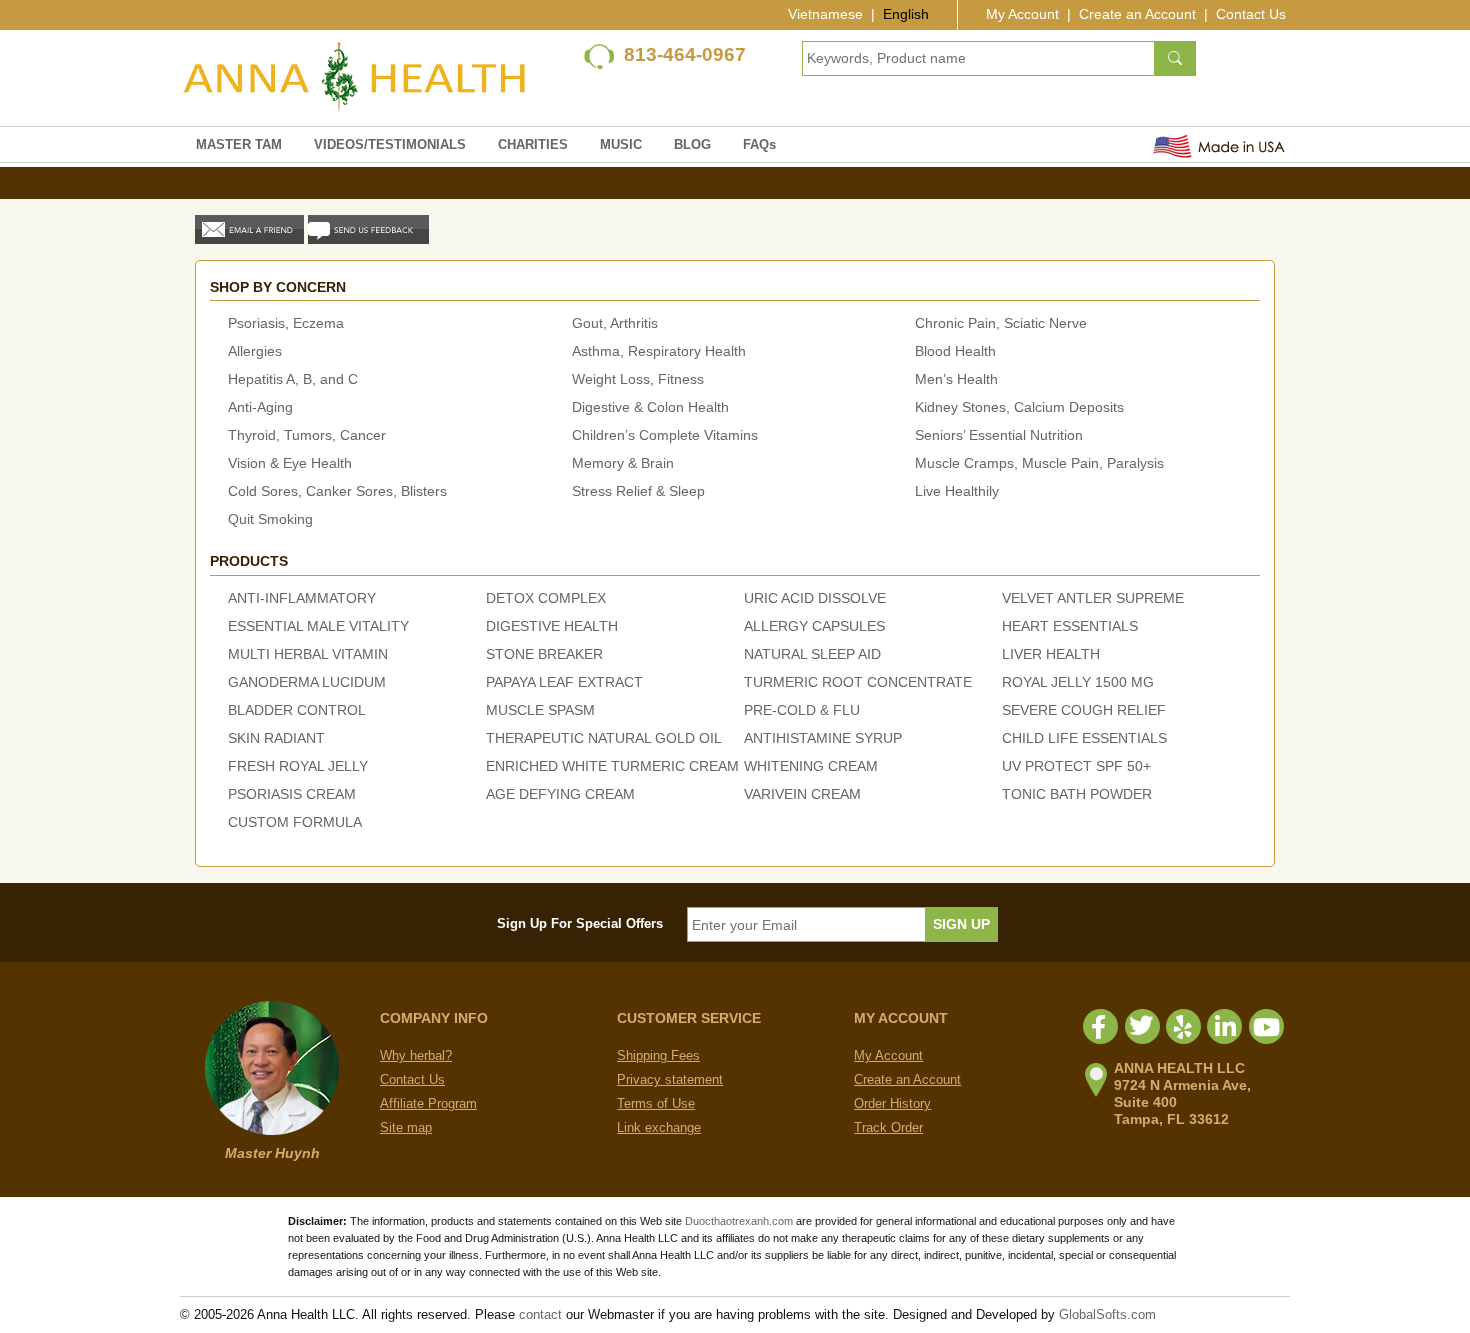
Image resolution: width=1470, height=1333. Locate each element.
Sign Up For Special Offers (580, 923)
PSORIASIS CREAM (292, 794)
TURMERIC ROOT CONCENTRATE (858, 682)
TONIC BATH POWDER (1077, 794)
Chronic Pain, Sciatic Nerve (1001, 323)
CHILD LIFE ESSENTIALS (1084, 738)
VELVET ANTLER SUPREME (1093, 598)
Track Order (888, 1127)
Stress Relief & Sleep (638, 491)
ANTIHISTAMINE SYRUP (823, 738)
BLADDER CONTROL (297, 710)
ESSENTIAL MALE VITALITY (318, 626)
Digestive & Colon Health (650, 407)
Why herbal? (416, 1055)
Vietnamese (825, 14)
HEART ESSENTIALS (1070, 626)
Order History (892, 1103)
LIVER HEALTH (1051, 654)
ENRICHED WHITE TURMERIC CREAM (612, 766)
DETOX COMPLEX (546, 598)
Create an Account (1137, 14)
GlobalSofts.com (1107, 1314)
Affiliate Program (428, 1103)
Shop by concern (278, 287)
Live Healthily (957, 491)
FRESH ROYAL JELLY (298, 766)
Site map (406, 1127)
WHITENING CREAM (811, 766)
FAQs (759, 144)
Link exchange (659, 1127)
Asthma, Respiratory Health (659, 351)
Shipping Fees (658, 1055)
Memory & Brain (623, 463)
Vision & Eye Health (290, 463)
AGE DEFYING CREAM (560, 794)
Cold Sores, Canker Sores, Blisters (337, 491)
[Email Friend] (249, 228)
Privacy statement (670, 1079)
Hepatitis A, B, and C (293, 379)
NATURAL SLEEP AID (812, 654)
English (906, 14)
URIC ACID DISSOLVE (815, 598)
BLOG (692, 144)
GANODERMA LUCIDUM (307, 682)
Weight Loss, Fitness (638, 379)
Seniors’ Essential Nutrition (999, 435)
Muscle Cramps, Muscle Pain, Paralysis (1039, 463)
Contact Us (1251, 14)
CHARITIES (533, 144)
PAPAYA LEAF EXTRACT (564, 682)
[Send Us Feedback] (368, 228)
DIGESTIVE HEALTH (552, 626)
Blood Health (955, 351)
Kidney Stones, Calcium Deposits (1019, 407)
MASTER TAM (239, 144)
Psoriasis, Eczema (286, 323)
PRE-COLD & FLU (802, 710)
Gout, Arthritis (615, 323)
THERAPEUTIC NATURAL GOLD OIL (604, 738)
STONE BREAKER (544, 654)
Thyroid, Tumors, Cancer (307, 435)
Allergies (255, 351)
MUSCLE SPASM (540, 710)
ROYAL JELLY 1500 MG (1078, 682)
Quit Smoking (270, 519)
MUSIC (621, 144)
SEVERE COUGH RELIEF (1084, 710)
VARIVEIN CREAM (802, 794)
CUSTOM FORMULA (295, 822)
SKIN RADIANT (276, 738)
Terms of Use (656, 1103)
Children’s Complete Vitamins (665, 435)
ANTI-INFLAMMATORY (302, 598)
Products (249, 561)
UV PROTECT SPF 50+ (1076, 766)
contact (540, 1314)
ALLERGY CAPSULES (814, 626)
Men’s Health (956, 379)
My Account (1022, 14)
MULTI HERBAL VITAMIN (308, 654)
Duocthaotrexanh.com (739, 1221)
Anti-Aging (260, 407)
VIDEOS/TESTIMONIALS (390, 144)
